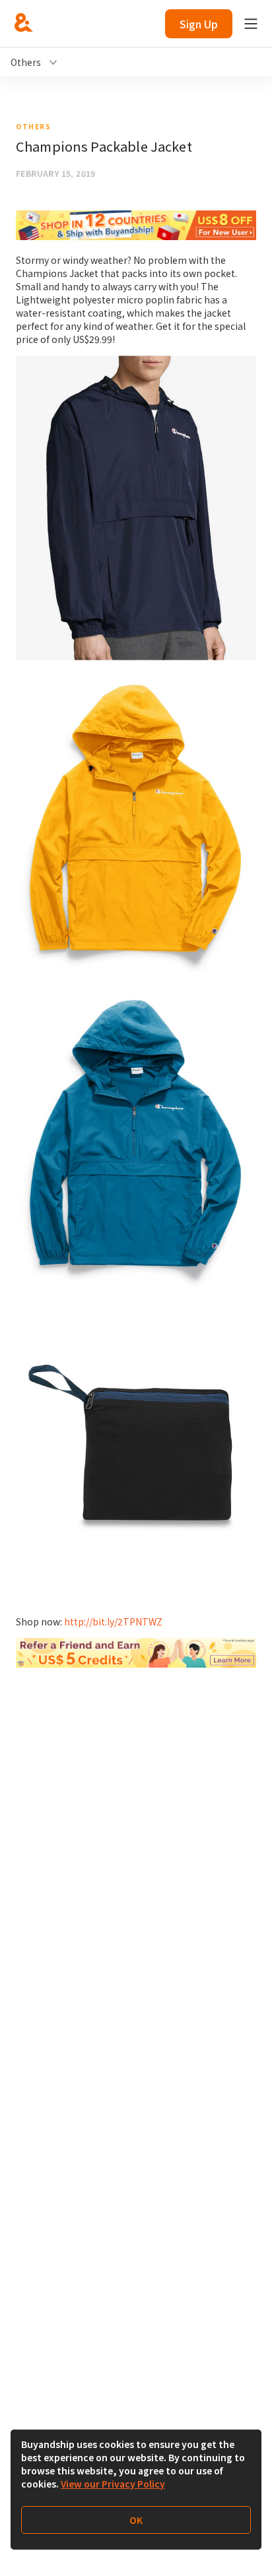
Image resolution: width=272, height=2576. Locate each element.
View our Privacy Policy (113, 2484)
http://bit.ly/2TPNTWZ (113, 1621)
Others (33, 126)
